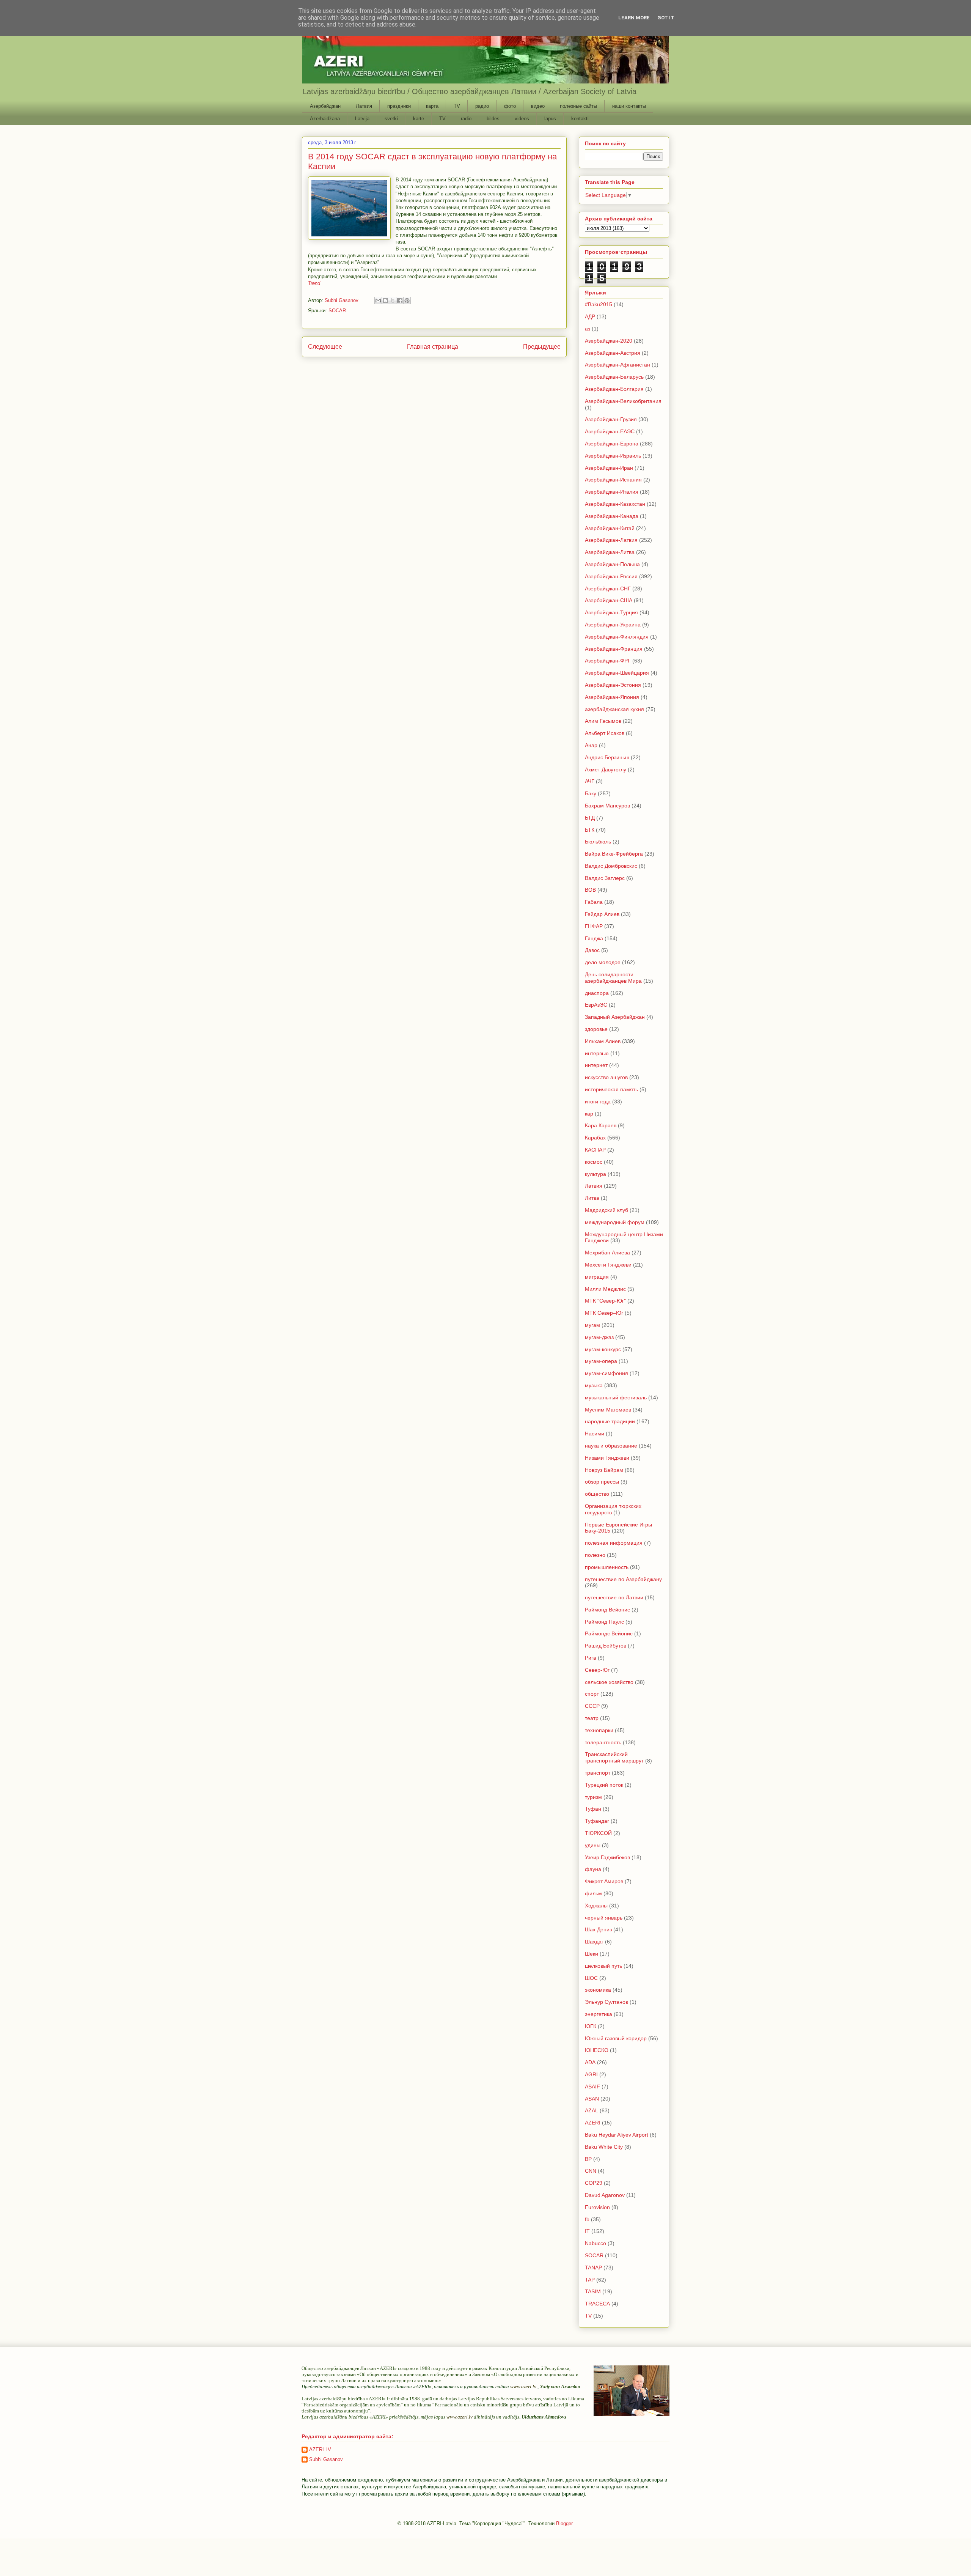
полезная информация (614, 1543)
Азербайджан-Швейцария (617, 673)
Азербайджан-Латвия (611, 540)
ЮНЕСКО (597, 2050)
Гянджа (594, 938)
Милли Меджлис (605, 1289)
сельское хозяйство (609, 1682)
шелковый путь (603, 1966)
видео (538, 106)
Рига (591, 1658)
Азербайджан (325, 106)
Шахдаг (594, 1942)
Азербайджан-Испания (613, 480)
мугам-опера (601, 1361)
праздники (399, 106)
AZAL (592, 2110)
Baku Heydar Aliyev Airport (617, 2135)
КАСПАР (595, 1150)
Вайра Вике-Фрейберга (614, 854)
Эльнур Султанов (606, 2002)
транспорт (598, 1773)
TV (457, 106)
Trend (314, 283)
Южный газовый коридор (616, 2038)
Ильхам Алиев (603, 1041)
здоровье (596, 1029)
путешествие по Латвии (614, 1597)
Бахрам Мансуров (607, 806)
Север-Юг (597, 1670)
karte (419, 119)
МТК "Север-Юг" (605, 1301)
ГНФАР (594, 926)
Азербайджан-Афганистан (617, 365)
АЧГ (590, 781)
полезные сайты (578, 106)
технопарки (599, 1730)
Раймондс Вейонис (609, 1633)
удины (593, 1845)
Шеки (592, 1954)
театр (592, 1718)
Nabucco (595, 2243)
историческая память (611, 1089)
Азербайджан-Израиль (613, 456)
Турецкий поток (604, 1785)
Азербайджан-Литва (610, 552)
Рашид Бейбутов (606, 1646)
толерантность (603, 1742)
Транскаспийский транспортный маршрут (614, 1757)
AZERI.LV (320, 2449)
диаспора (597, 993)
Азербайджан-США (609, 600)
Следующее (325, 347)
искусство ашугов (606, 1077)
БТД (590, 818)
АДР (590, 316)
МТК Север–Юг (604, 1313)
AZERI (593, 2123)
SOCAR (337, 311)
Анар (591, 745)
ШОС (591, 1978)
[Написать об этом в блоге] (385, 301)
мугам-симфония (606, 1373)
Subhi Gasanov (326, 2459)
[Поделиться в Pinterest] (407, 301)
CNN (591, 2171)
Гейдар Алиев (602, 914)
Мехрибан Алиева (607, 1253)
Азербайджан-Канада (612, 516)
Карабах (595, 1138)
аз (588, 329)
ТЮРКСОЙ (598, 1833)
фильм (593, 1893)
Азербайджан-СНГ (608, 589)
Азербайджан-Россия (611, 576)
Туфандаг (597, 1821)
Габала (594, 902)
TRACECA (597, 2304)
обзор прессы (602, 1482)
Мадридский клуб (606, 1210)
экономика (598, 1990)
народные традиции (610, 1421)
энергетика (599, 2014)
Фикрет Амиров (604, 1881)
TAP (590, 2280)
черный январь (604, 1918)
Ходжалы (596, 1906)
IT (587, 2231)
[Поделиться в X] (393, 301)
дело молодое (603, 962)
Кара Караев (601, 1125)
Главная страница (433, 347)
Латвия (364, 106)
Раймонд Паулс (604, 1622)
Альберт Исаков (605, 733)
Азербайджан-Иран (609, 468)
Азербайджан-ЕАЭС (610, 431)
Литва (592, 1198)
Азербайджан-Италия (612, 492)
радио (482, 106)
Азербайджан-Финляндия (617, 637)
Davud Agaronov (605, 2195)
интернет (596, 1065)
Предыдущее (542, 347)
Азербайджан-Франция (614, 649)
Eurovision (597, 2207)
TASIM (593, 2291)
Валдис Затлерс (605, 878)
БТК (590, 830)
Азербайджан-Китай (610, 528)
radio (466, 119)
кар (589, 1114)
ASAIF (592, 2087)
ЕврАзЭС (596, 1005)
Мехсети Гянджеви (608, 1265)
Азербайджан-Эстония (613, 685)
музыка (594, 1385)
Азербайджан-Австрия (613, 353)
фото (510, 106)
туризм (593, 1797)
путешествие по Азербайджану (623, 1579)
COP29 (594, 2183)
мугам (592, 1325)
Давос (592, 950)
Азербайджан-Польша (612, 564)
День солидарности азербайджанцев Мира (613, 978)
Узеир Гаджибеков (607, 1857)
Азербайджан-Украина (613, 625)
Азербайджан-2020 (609, 341)
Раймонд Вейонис (607, 1610)
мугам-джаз (599, 1337)
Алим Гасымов (603, 721)
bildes (493, 119)
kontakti (580, 119)
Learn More (634, 18)
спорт (592, 1694)
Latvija (362, 119)
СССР (592, 1706)
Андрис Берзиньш (607, 757)
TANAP (593, 2268)
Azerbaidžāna (325, 119)
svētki (391, 119)
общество (597, 1494)
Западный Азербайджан (615, 1017)
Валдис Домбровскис (611, 866)
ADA (590, 2062)
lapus (550, 119)
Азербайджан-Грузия (611, 419)
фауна (593, 1869)
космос (594, 1162)
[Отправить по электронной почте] (378, 301)
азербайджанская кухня (614, 709)
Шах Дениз (598, 1929)
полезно (595, 1555)
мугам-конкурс (603, 1349)
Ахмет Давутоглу (606, 769)
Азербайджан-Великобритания (623, 401)
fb (587, 2219)
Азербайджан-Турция (611, 612)
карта (432, 106)
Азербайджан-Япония (612, 697)
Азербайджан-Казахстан (615, 504)
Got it (666, 18)
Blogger (564, 2523)
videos (522, 119)
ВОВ (590, 890)
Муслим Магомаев (608, 1410)
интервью (597, 1053)
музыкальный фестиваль (616, 1397)
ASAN (592, 2099)
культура (595, 1174)
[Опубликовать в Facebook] (400, 301)
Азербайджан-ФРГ (608, 661)
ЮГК (591, 2026)
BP (588, 2159)
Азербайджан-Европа (612, 444)
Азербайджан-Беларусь (614, 377)
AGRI (591, 2074)
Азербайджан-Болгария (614, 389)
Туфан (593, 1809)
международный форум (615, 1222)
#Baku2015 (599, 304)
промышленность (607, 1567)
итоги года (598, 1102)
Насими (595, 1434)
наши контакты (629, 106)
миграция (597, 1277)
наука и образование (611, 1446)
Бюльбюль (598, 842)
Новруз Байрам (604, 1470)
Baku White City (604, 2147)
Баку (591, 793)
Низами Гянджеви (607, 1458)
